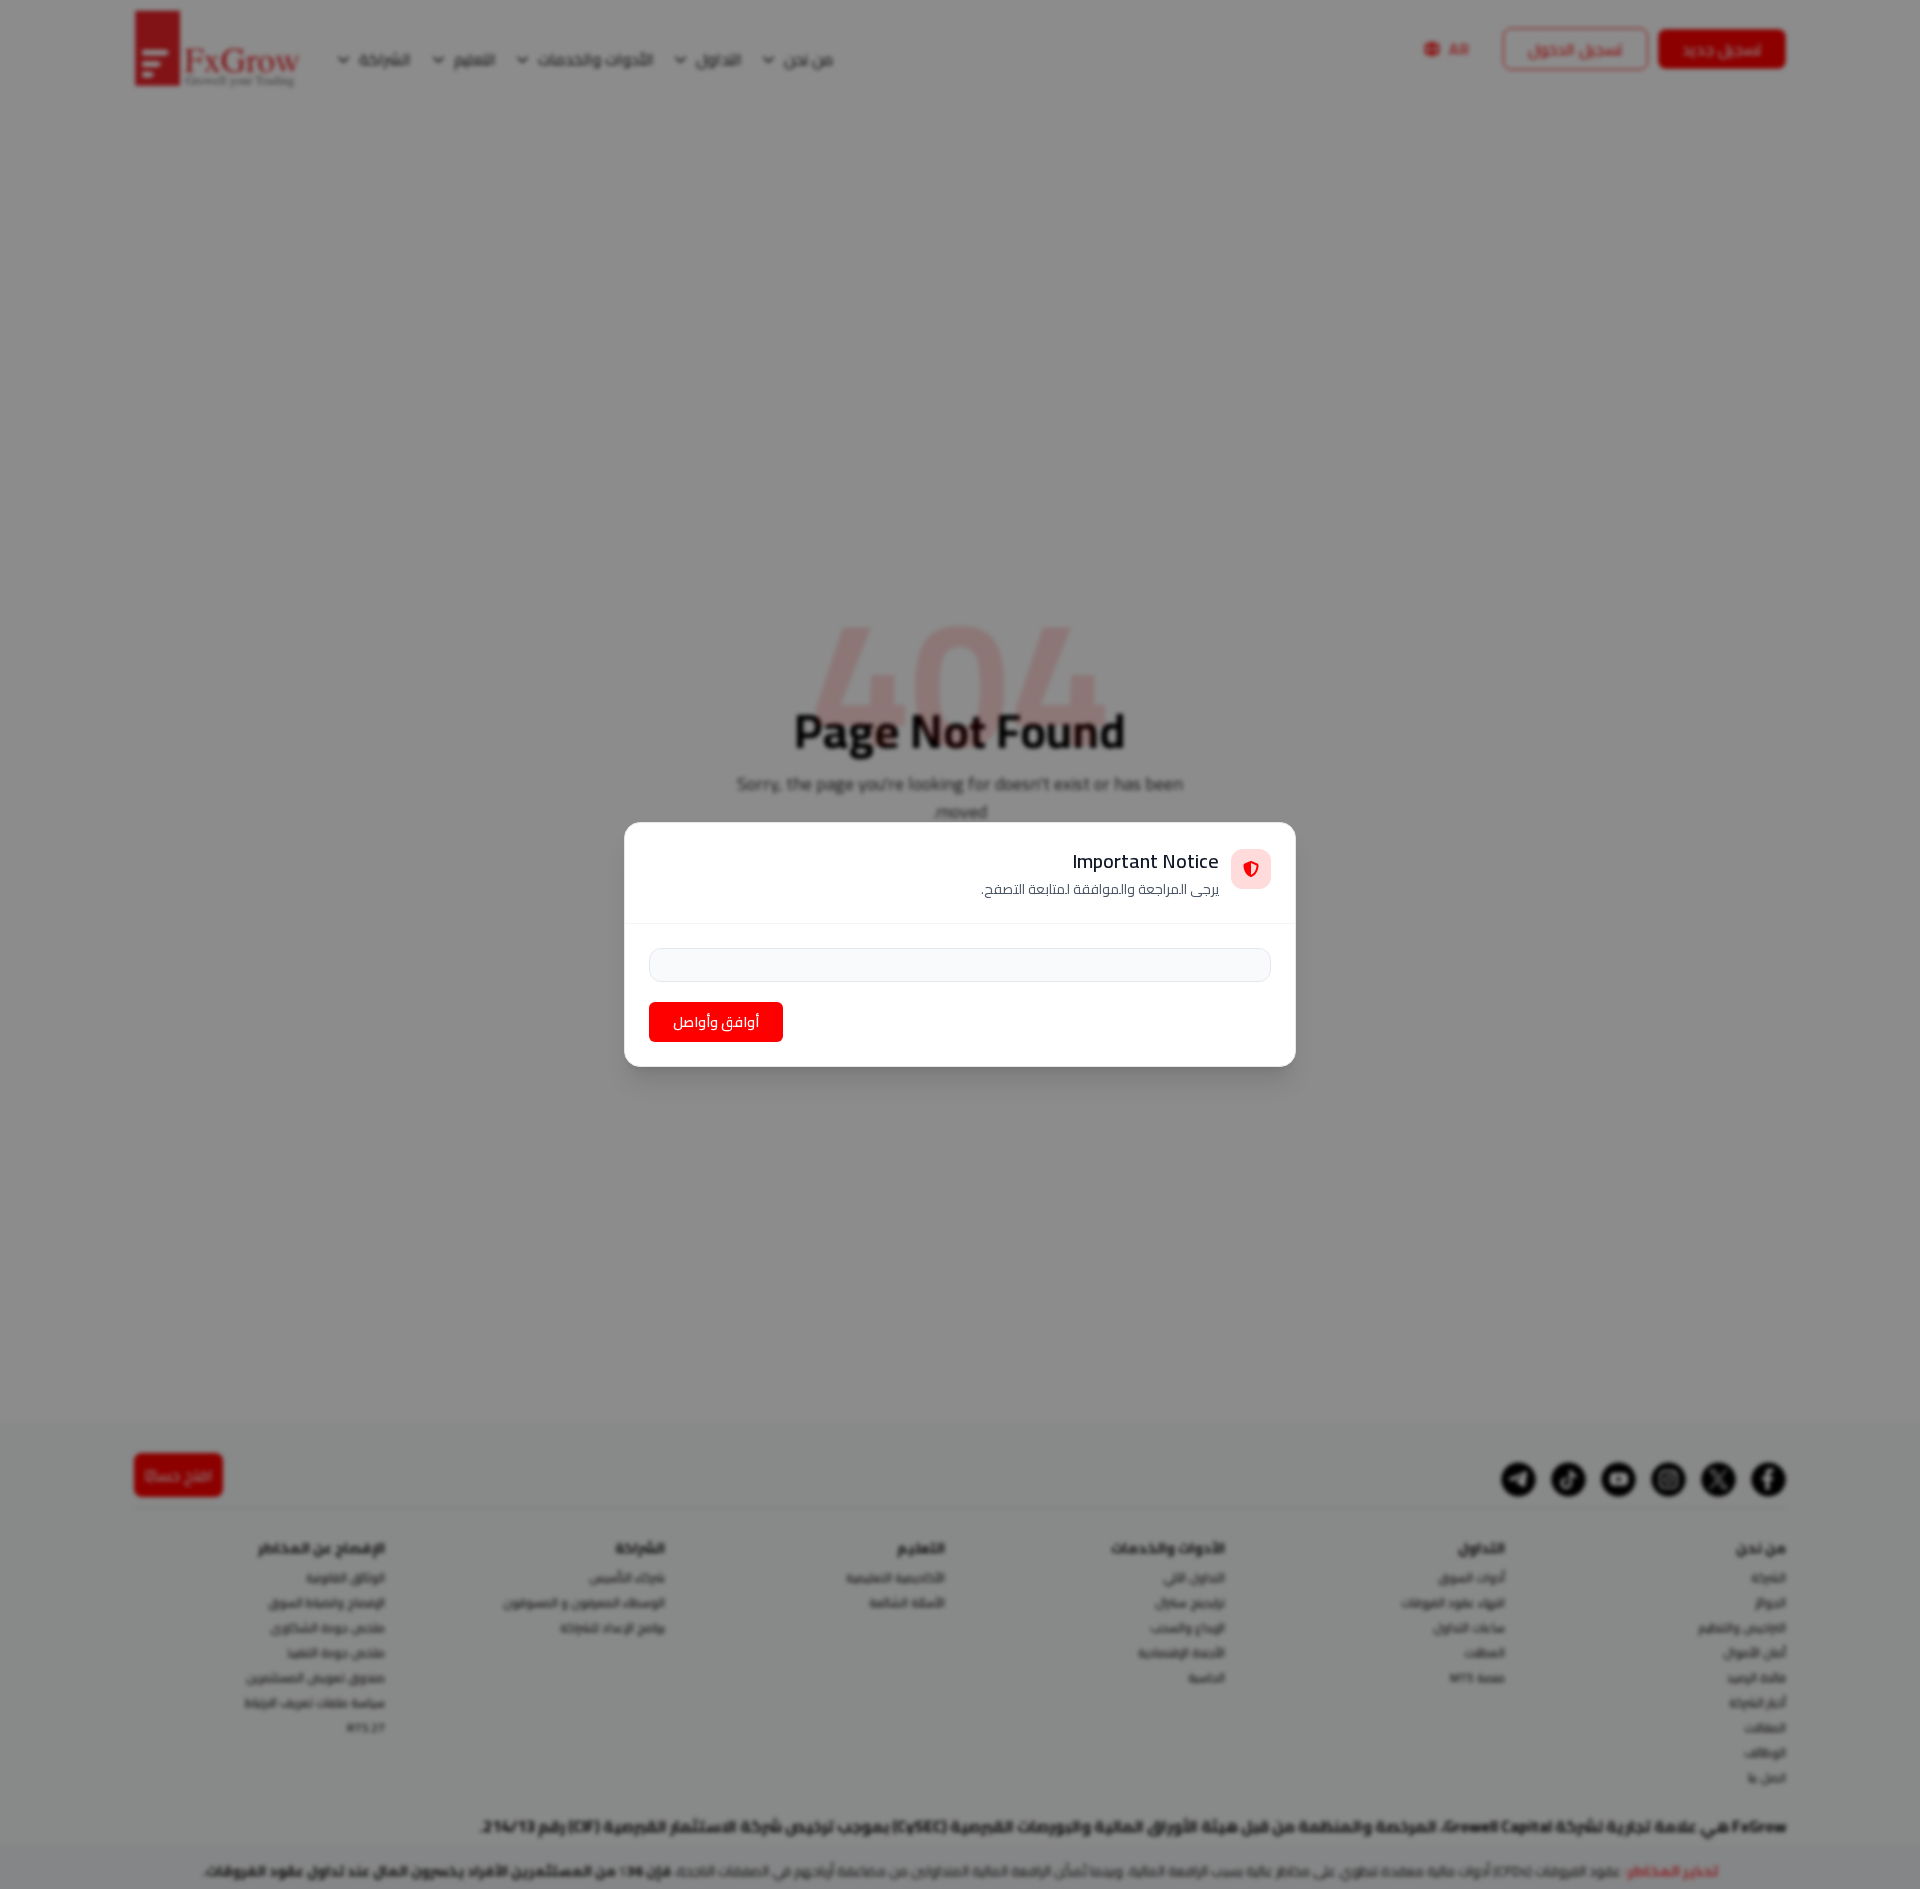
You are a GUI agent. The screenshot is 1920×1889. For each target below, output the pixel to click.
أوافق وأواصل (716, 1022)
